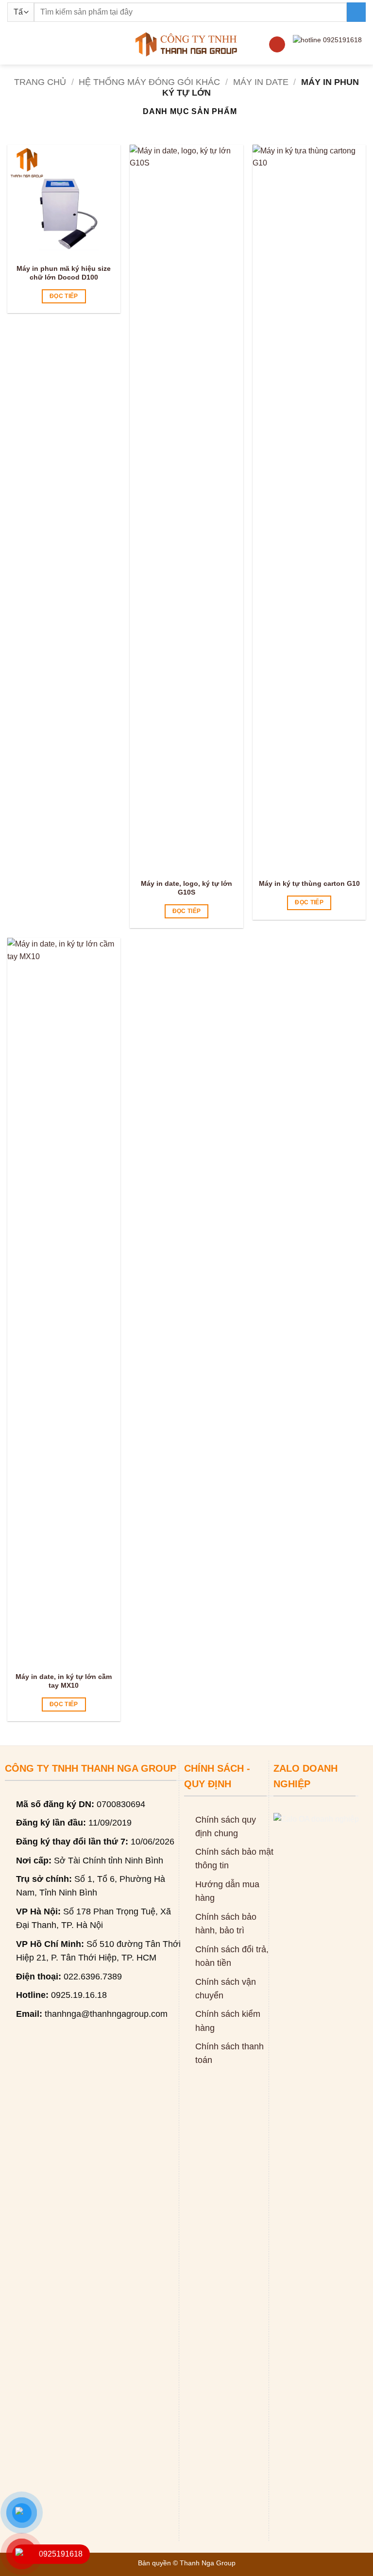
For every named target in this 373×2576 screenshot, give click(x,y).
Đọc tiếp (64, 296)
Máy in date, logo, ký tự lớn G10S (186, 888)
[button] (13, 44)
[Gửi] (356, 12)
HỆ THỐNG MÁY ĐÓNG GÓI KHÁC (149, 82)
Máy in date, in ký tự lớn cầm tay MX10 (64, 1681)
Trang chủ (40, 82)
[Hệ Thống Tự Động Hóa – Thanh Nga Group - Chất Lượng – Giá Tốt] (187, 44)
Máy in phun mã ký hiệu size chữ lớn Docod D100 (64, 273)
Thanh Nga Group (208, 2563)
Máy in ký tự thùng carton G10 (309, 883)
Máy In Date (261, 82)
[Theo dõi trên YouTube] (277, 45)
